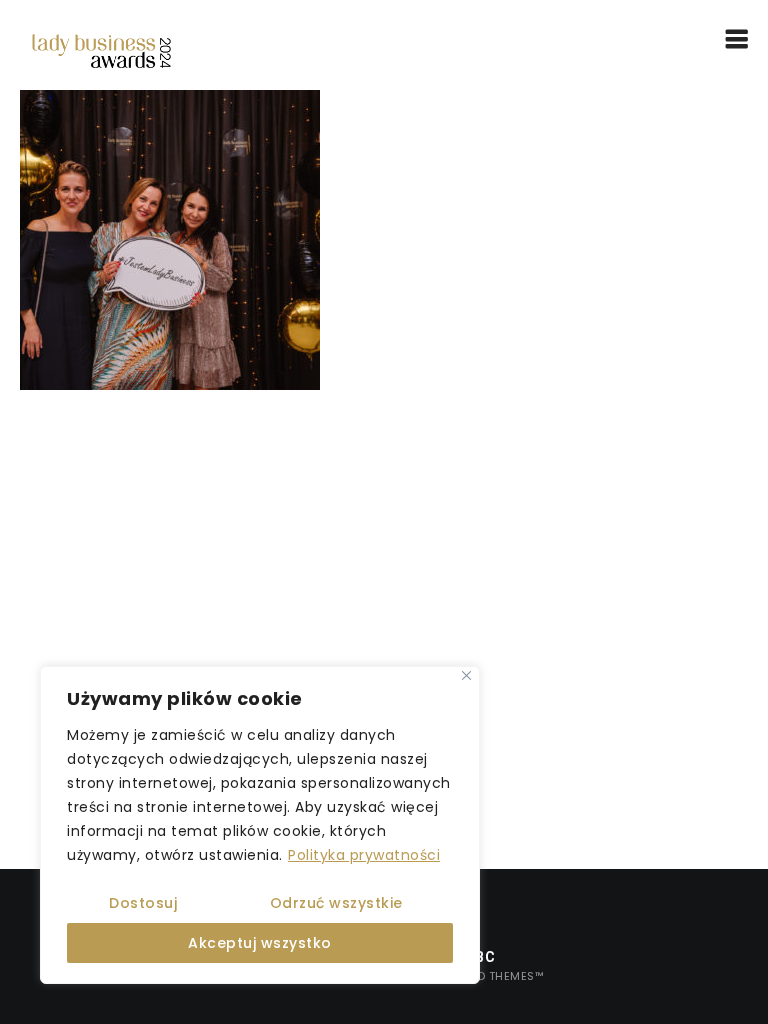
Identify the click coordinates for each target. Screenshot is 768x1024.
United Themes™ (494, 976)
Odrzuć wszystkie (336, 903)
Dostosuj (143, 903)
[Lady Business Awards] (101, 50)
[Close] (466, 675)
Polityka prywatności (364, 855)
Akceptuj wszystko (260, 943)
